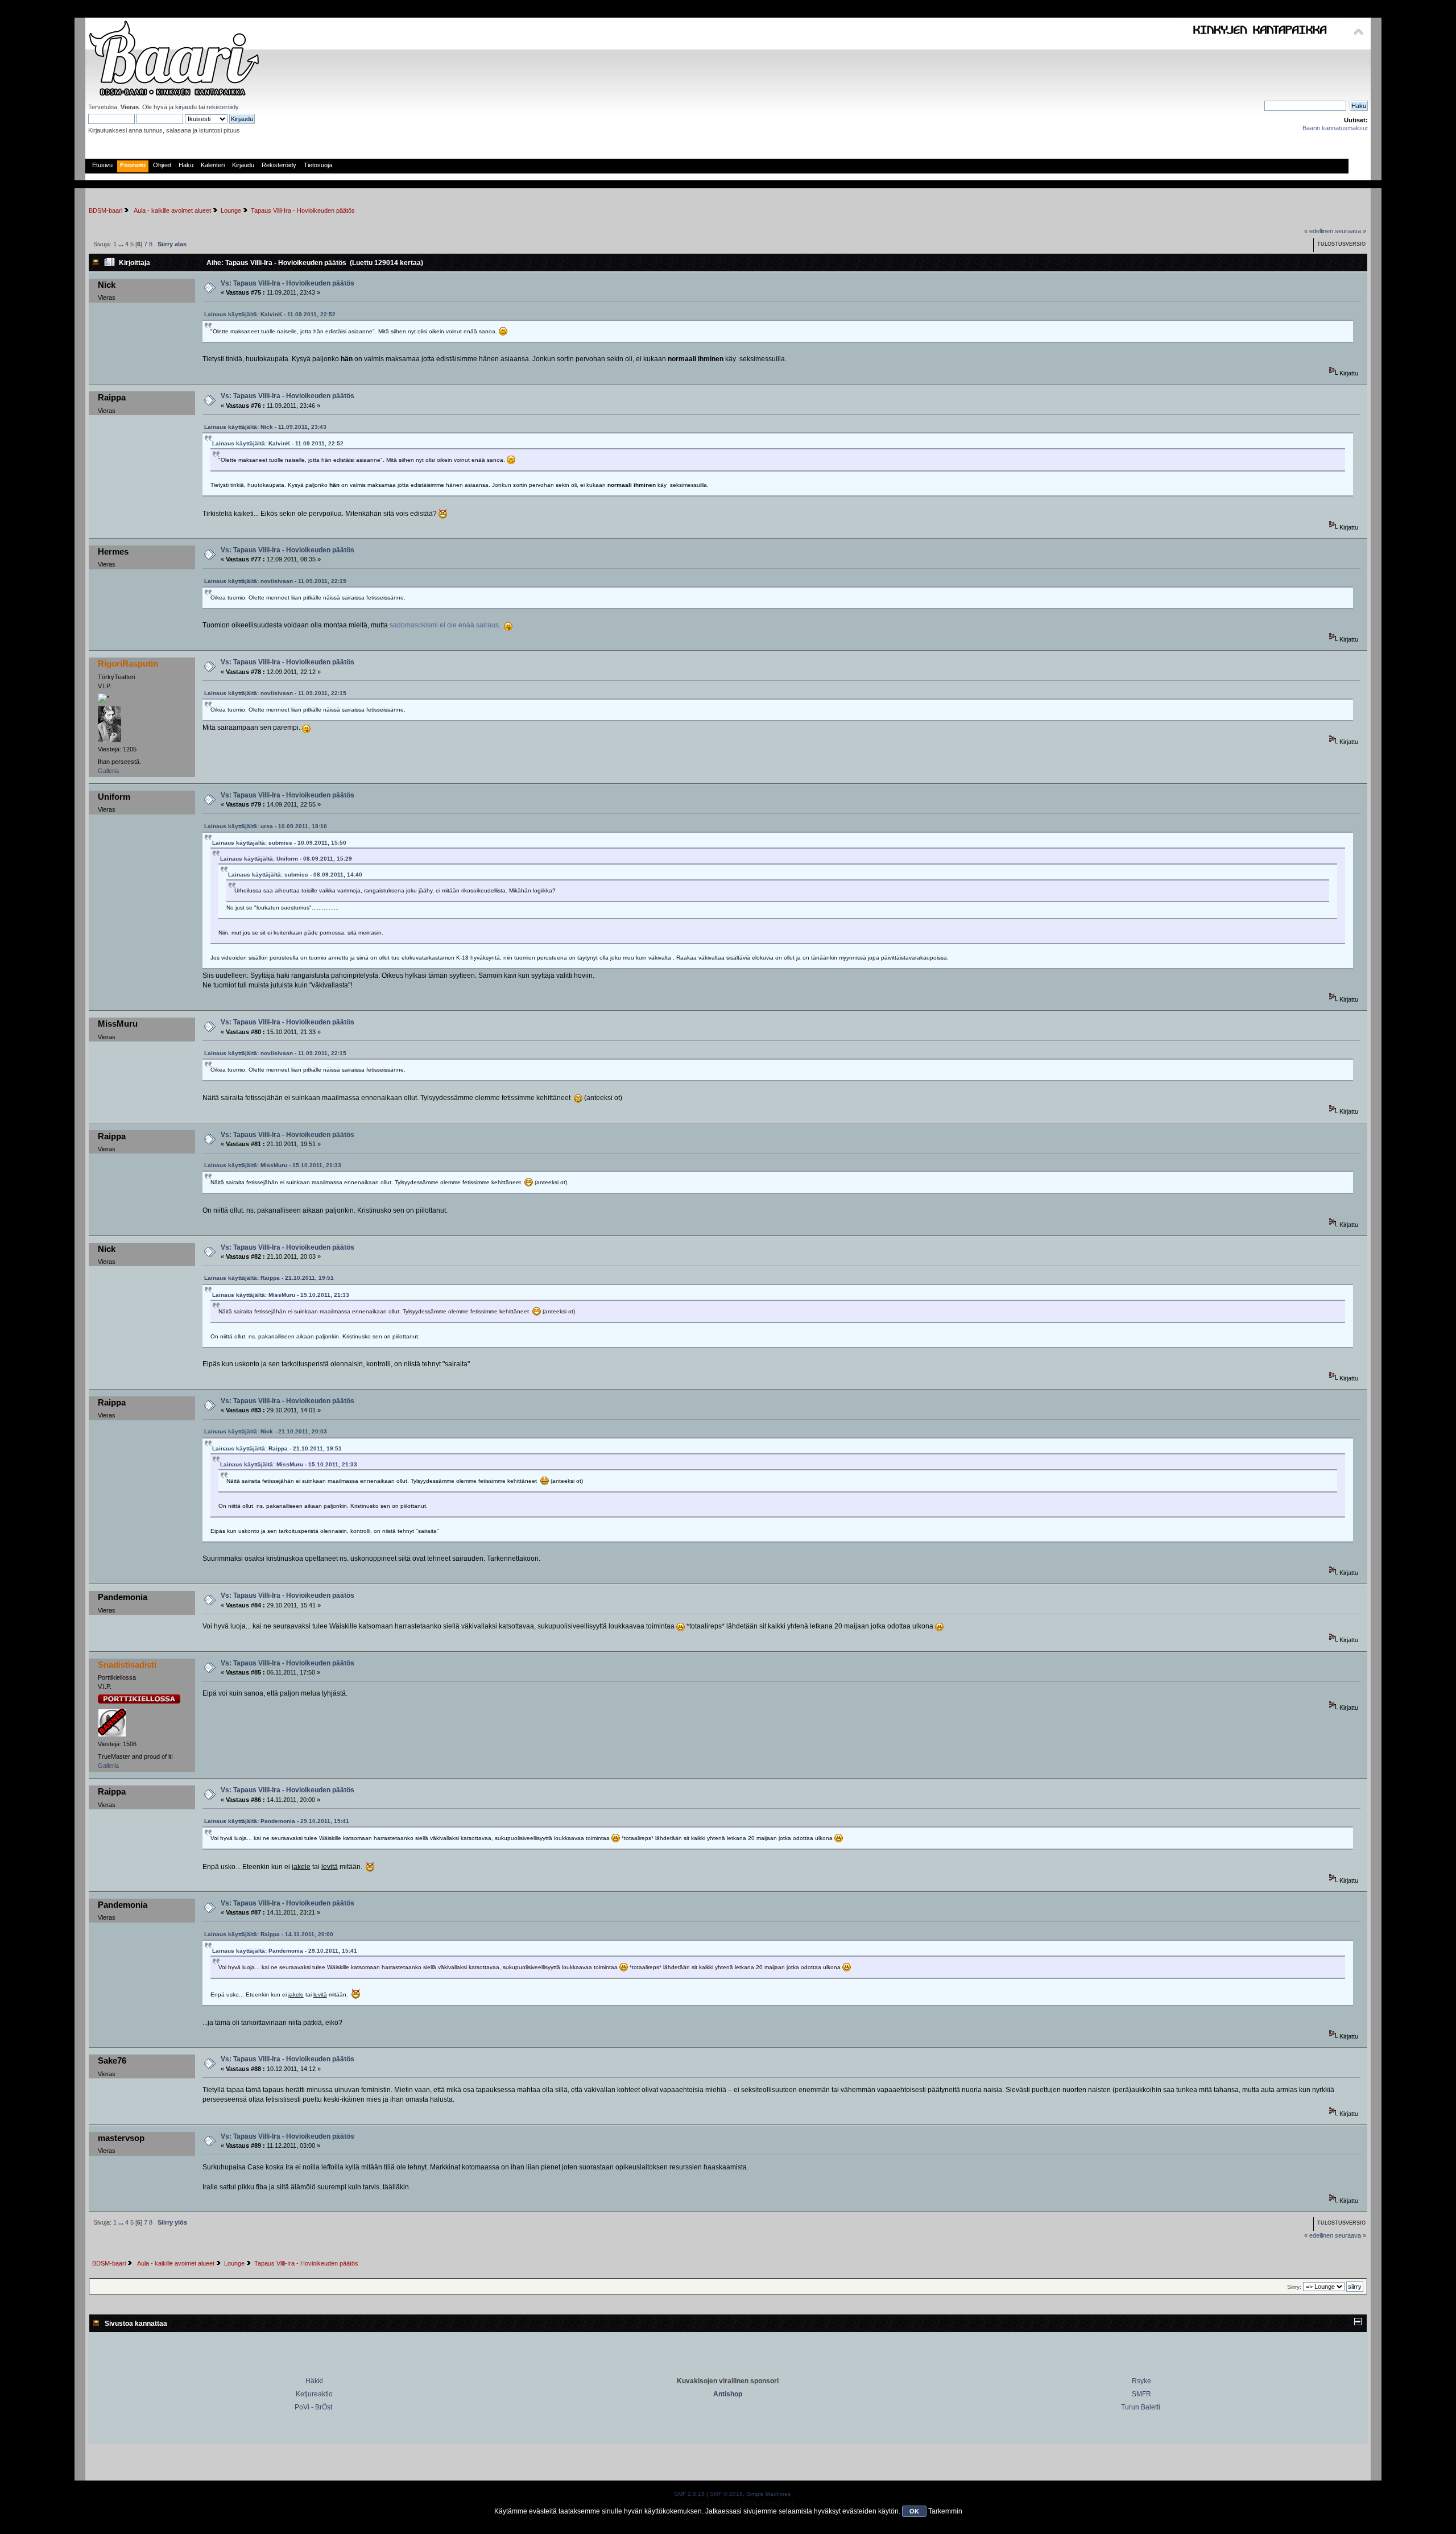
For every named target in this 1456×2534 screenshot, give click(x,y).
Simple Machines (768, 2494)
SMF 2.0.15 (689, 2494)
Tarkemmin (945, 2511)
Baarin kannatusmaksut (1335, 128)
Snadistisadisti (127, 1665)
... (122, 244)
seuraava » (1350, 231)
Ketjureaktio (314, 2394)
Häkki (314, 2381)
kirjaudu (186, 107)
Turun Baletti (1141, 2407)
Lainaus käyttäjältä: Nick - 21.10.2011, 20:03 (266, 1431)
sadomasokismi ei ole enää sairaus (444, 625)
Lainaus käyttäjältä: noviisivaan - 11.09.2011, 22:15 (275, 581)
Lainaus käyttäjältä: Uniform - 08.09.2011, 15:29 (286, 859)
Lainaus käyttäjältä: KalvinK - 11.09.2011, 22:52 (270, 314)
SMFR (1141, 2394)
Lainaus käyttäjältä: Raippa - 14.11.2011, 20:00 (269, 1934)
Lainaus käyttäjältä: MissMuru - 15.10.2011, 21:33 (273, 1165)
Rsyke (1141, 2381)
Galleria (108, 771)
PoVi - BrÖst (313, 2407)
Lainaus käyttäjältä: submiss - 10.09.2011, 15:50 (279, 843)
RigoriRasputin (128, 664)
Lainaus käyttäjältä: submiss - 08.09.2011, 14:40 (295, 875)
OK (914, 2511)
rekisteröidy (222, 107)
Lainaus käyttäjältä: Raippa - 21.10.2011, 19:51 (269, 1278)
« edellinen (1319, 231)
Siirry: (1294, 2287)
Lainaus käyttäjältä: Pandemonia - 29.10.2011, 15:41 (277, 1821)
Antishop (728, 2394)
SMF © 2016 (726, 2494)
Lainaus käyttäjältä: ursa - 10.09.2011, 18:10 (266, 826)
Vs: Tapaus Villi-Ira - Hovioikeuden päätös (288, 283)
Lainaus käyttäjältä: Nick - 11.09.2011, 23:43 (265, 427)
